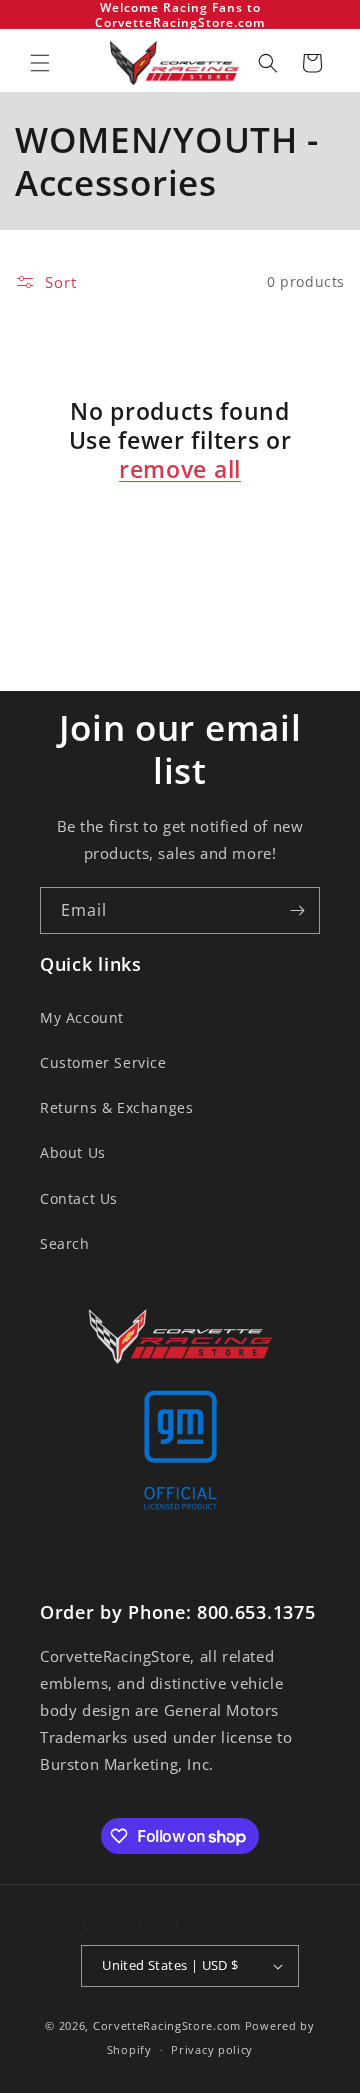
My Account (82, 1017)
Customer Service (103, 1062)
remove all (180, 469)
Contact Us (79, 1198)
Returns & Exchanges (116, 1107)
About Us (73, 1152)
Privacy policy (212, 2049)
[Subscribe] (297, 910)
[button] (40, 63)
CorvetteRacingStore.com (167, 2025)
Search (65, 1243)
